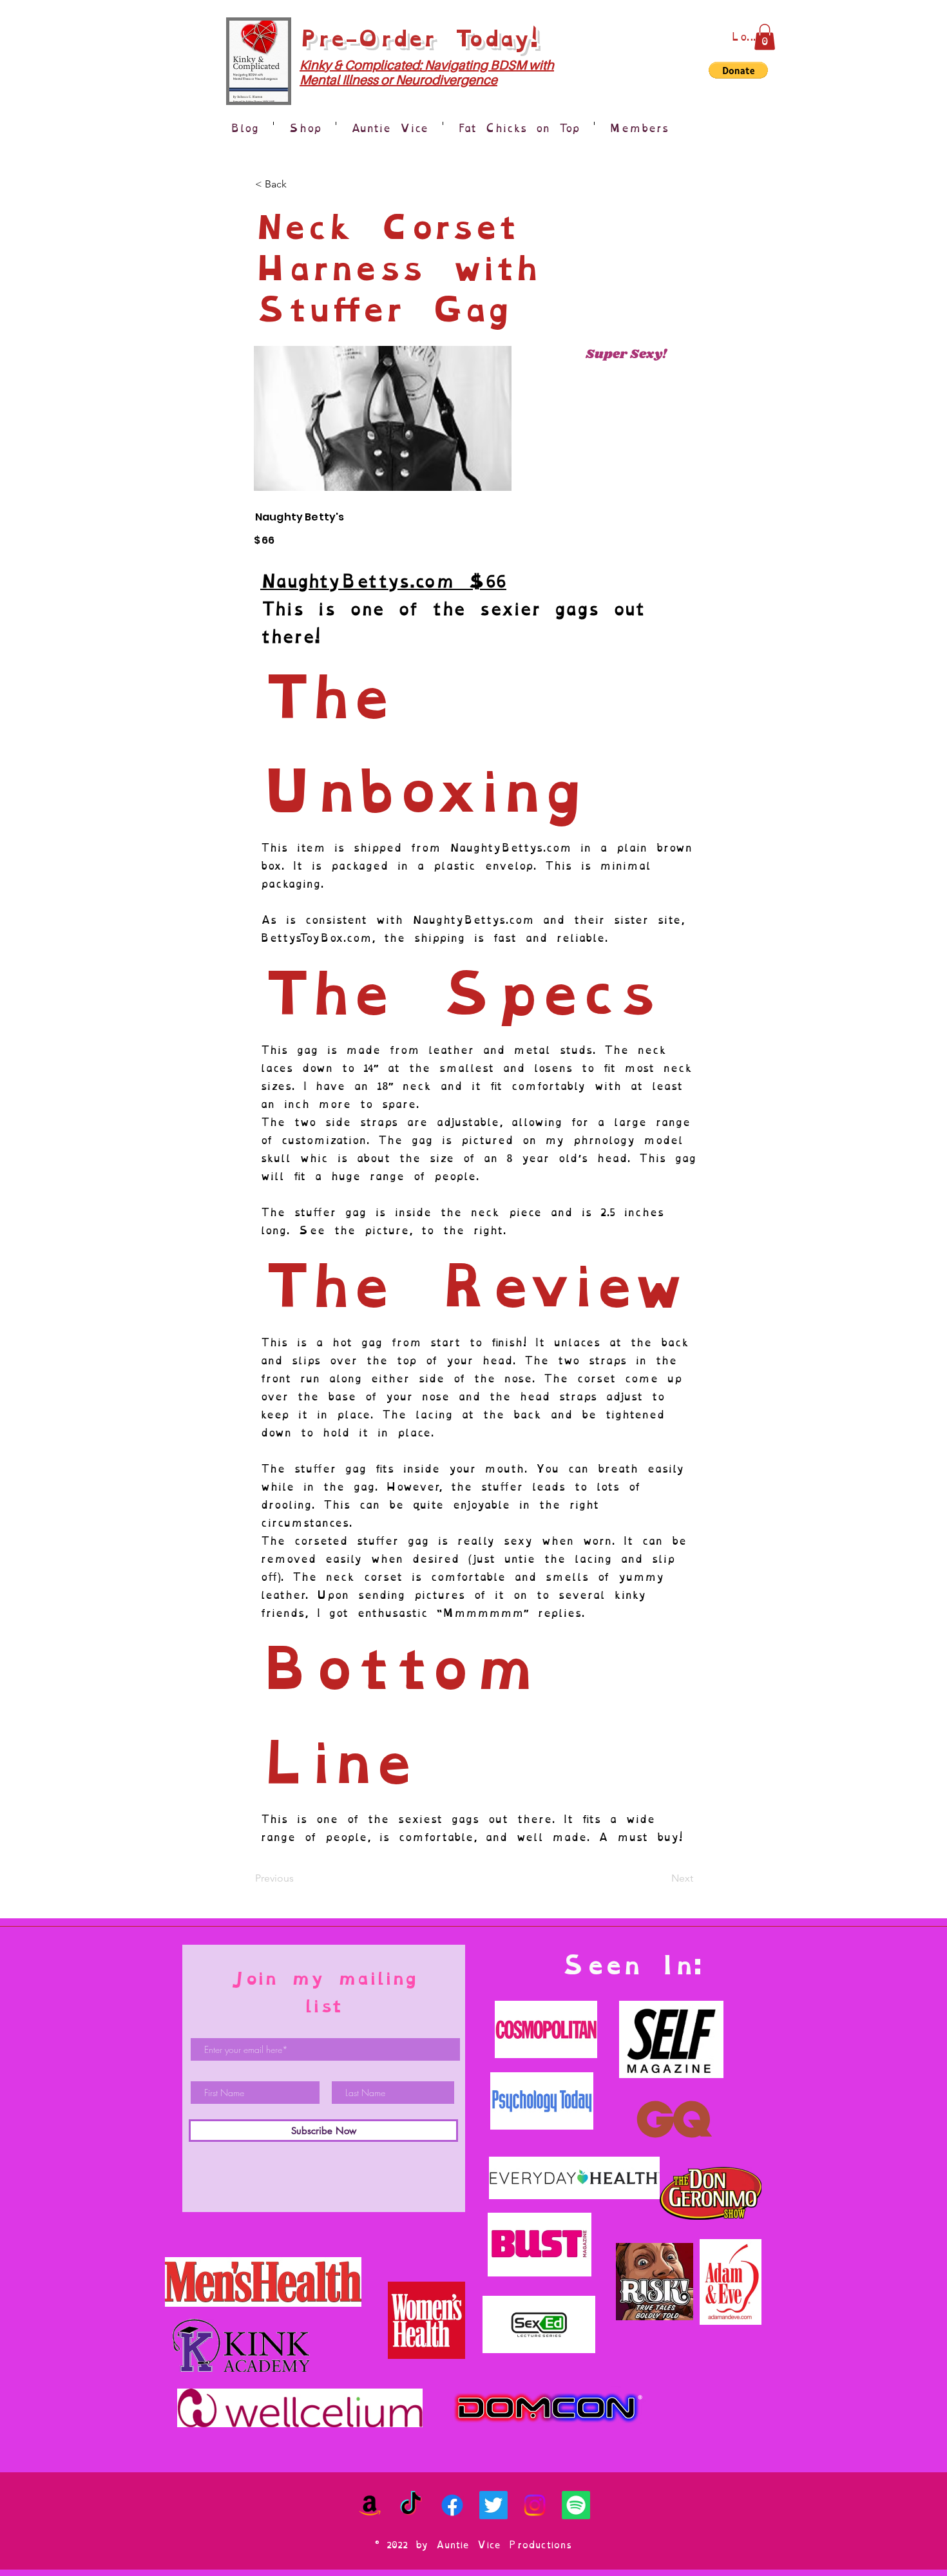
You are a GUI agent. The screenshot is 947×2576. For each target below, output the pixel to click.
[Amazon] (370, 2505)
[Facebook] (452, 2505)
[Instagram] (535, 2505)
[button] (765, 37)
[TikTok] (411, 2505)
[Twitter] (493, 2505)
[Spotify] (576, 2505)
